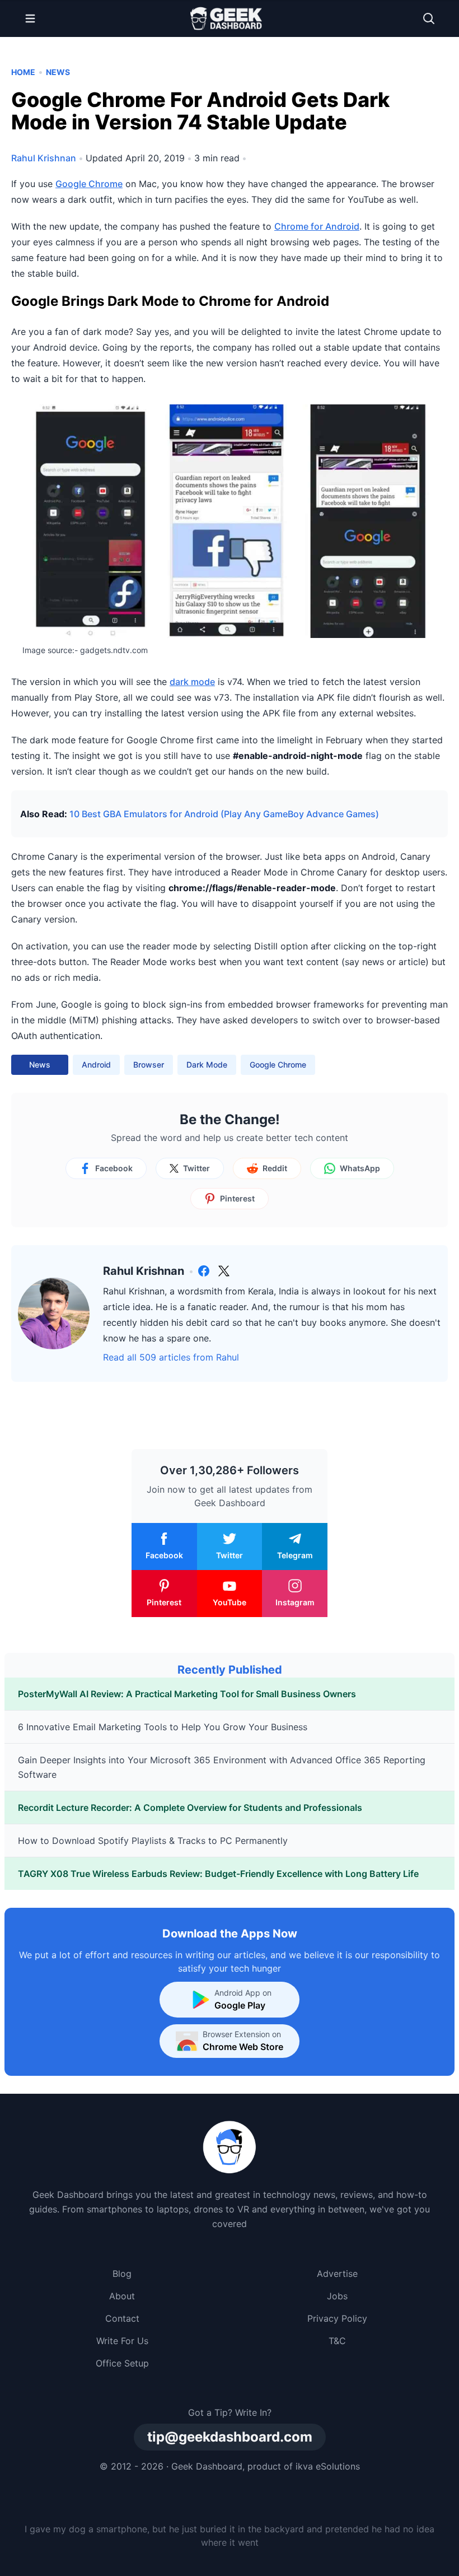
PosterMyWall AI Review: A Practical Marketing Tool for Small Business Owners (187, 1694)
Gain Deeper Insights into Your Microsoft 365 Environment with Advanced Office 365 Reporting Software (222, 1767)
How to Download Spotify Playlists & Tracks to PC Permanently (153, 1841)
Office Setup (122, 2363)
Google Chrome (89, 184)
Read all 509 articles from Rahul (171, 1357)
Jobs (337, 2296)
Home (23, 72)
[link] (204, 1271)
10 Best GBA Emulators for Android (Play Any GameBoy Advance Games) (224, 814)
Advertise (337, 2274)
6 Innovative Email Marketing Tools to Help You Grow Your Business (163, 1727)
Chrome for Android (317, 226)
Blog (122, 2274)
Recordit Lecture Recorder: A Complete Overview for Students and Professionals (190, 1808)
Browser (149, 1065)
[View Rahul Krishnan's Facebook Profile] (204, 1271)
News (58, 72)
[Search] (429, 18)
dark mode (192, 682)
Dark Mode (207, 1065)
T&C (337, 2341)
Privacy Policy (337, 2318)
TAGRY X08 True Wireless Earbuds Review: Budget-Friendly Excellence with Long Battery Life (218, 1874)
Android (96, 1065)
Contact (122, 2318)
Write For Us (122, 2341)
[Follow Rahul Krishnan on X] (224, 1271)
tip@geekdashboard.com (230, 2437)
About (122, 2296)
